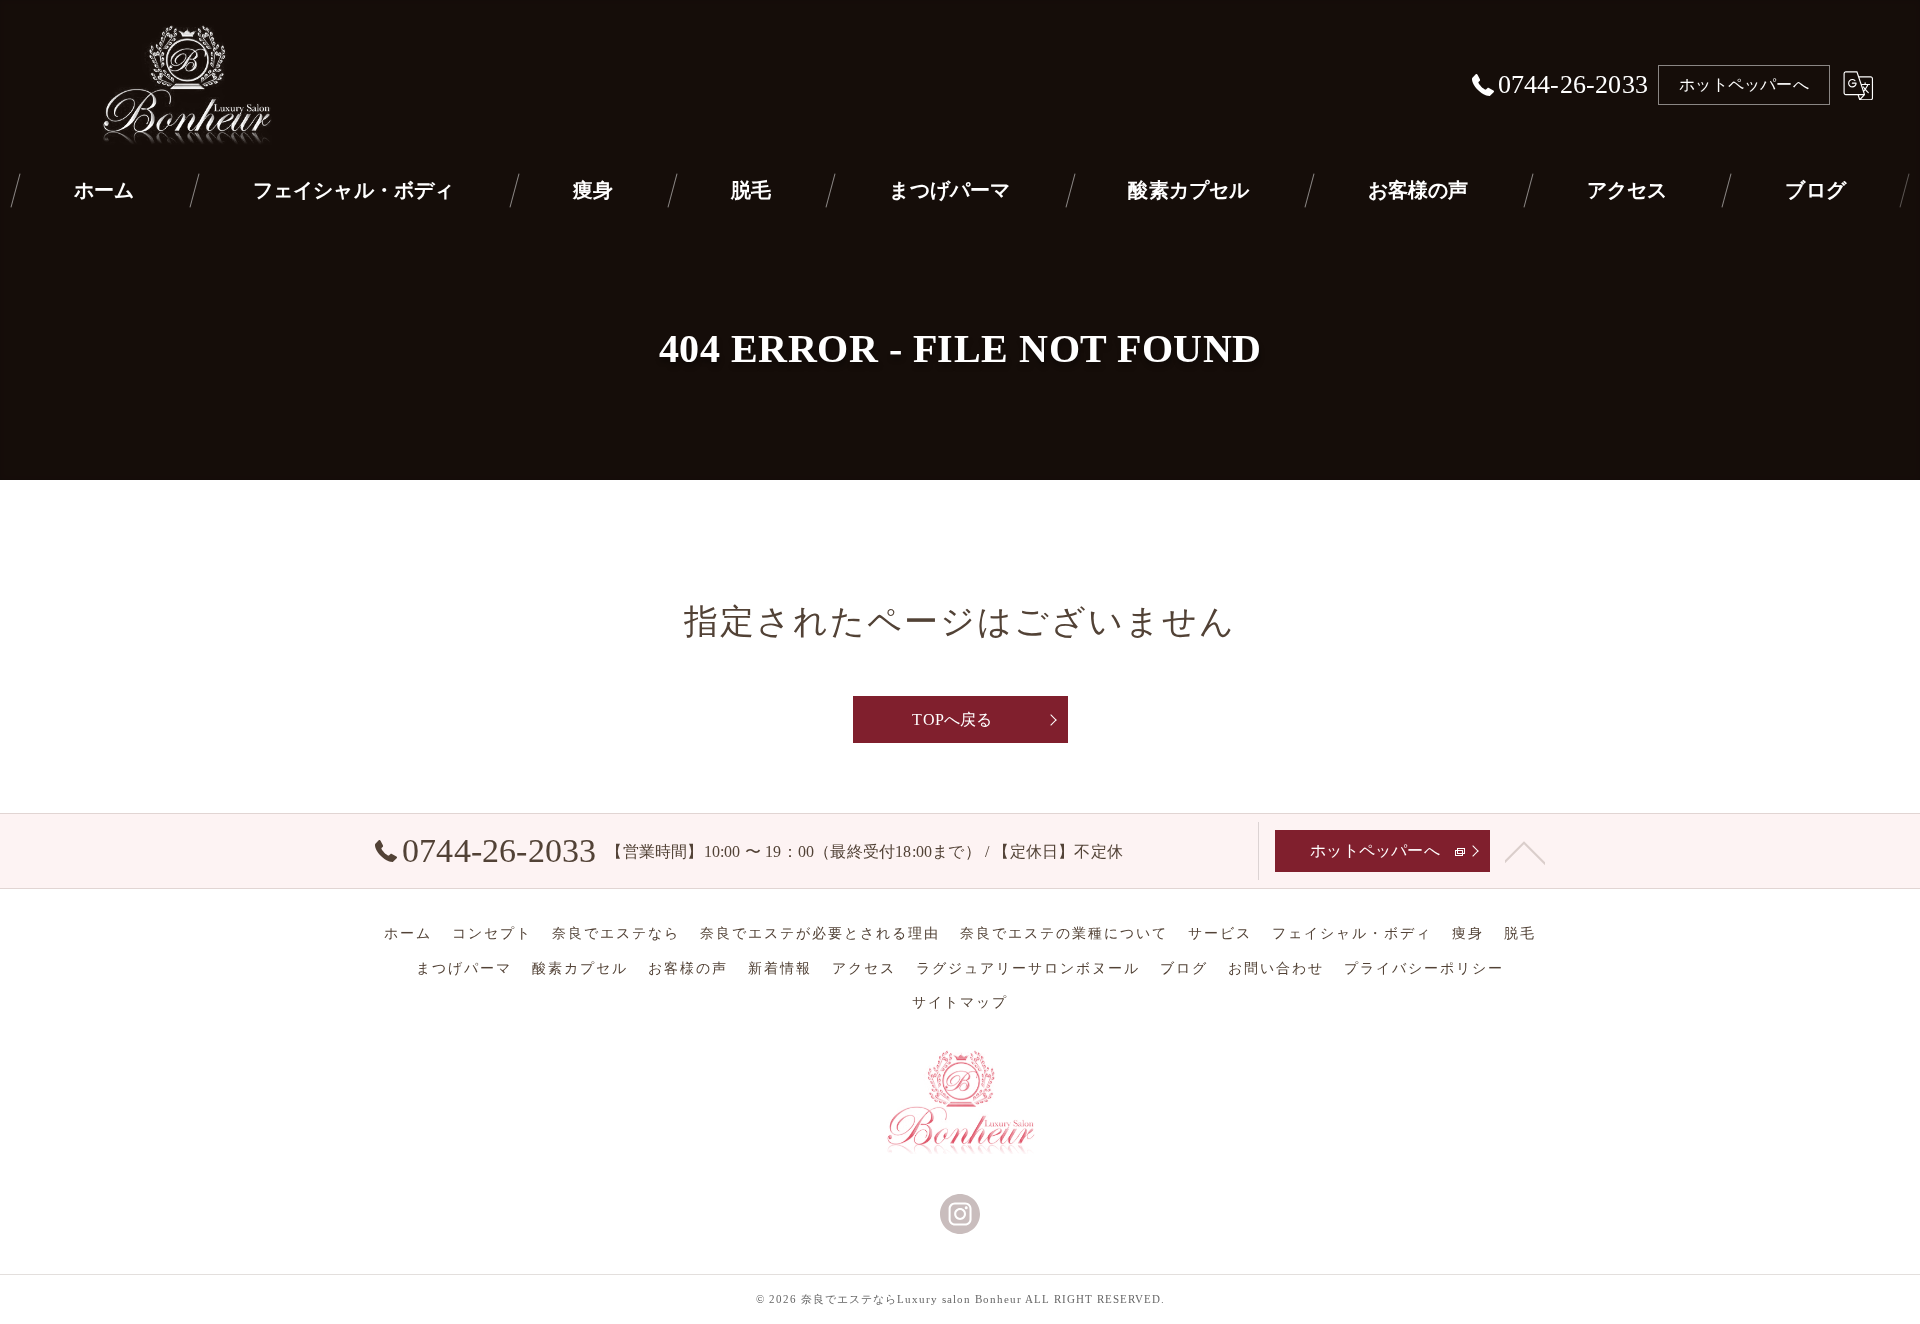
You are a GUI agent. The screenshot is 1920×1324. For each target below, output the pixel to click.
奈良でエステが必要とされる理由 (820, 933)
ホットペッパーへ (1744, 84)
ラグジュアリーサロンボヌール (1028, 968)
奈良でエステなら (616, 933)
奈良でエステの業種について (1064, 933)
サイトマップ (960, 1002)
